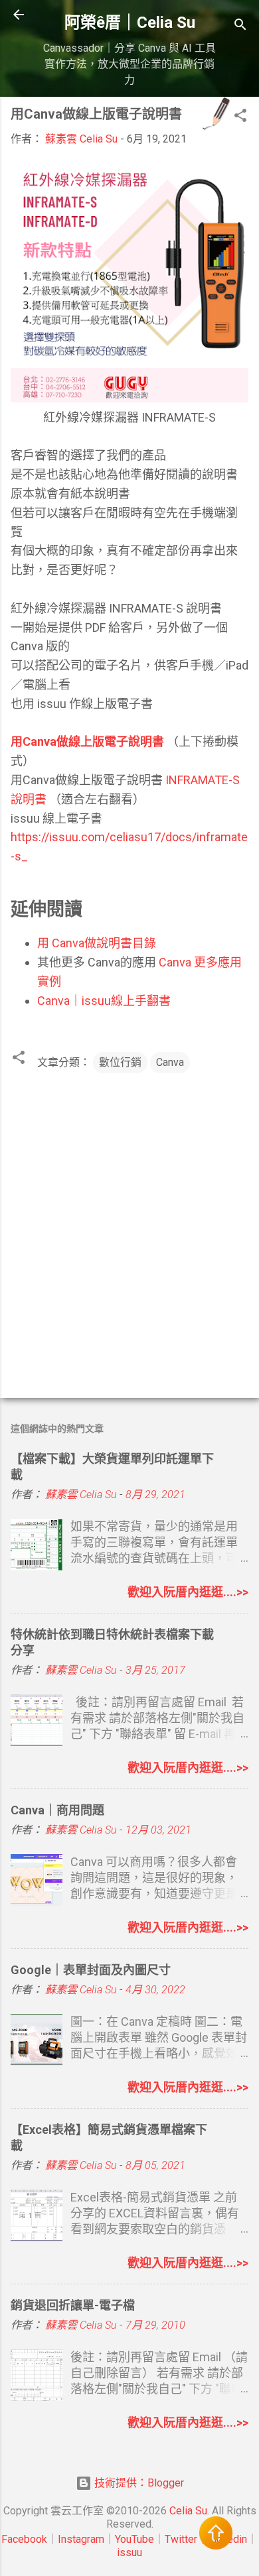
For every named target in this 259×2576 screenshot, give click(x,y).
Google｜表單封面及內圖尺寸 (91, 1970)
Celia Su (188, 2511)
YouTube (134, 2539)
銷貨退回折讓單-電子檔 (73, 2305)
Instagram (81, 2539)
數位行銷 (120, 1062)
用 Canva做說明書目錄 (97, 943)
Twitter (181, 2539)
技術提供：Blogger (138, 2483)
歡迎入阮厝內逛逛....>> (188, 1592)
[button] (240, 118)
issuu (129, 2552)
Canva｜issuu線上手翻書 (104, 1001)
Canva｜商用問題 (57, 1810)
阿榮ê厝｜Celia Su (130, 23)
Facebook (24, 2539)
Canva (170, 1062)
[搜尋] (240, 27)
